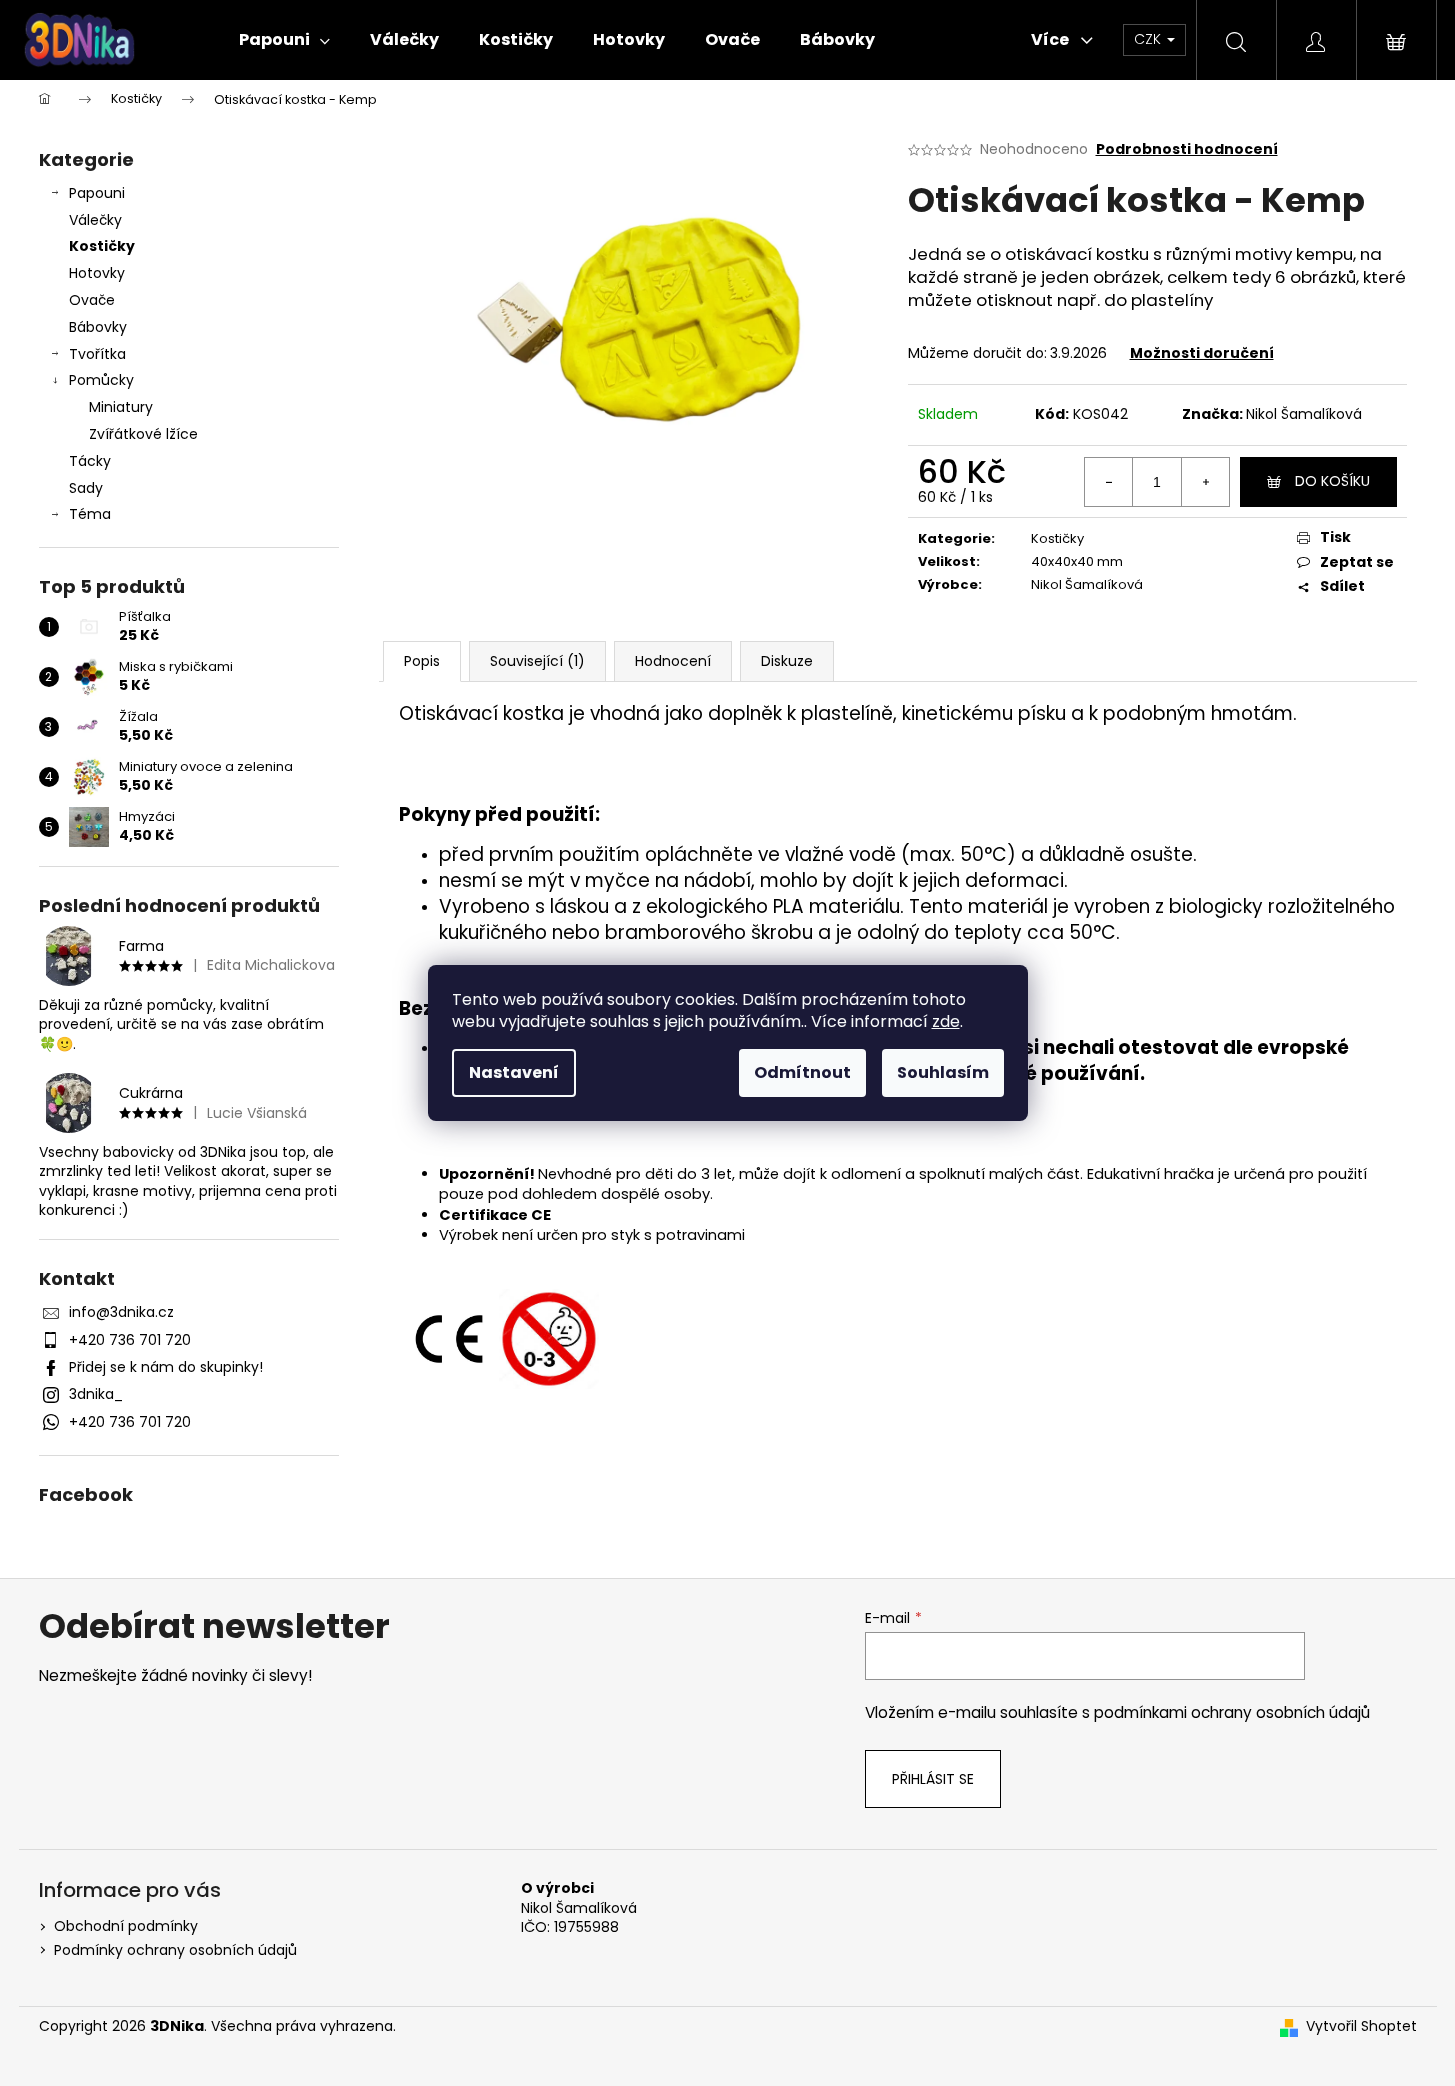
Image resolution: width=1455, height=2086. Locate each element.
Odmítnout (802, 1072)
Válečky (95, 220)
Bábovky (98, 327)
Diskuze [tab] (787, 661)
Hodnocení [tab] (673, 661)
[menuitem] (284, 40)
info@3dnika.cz (121, 1312)
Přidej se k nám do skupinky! (166, 1367)
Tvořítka (97, 354)
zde (946, 1021)
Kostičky (102, 246)
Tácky (90, 461)
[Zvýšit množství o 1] (1205, 482)
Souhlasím (943, 1072)
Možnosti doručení (1202, 353)
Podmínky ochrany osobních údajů (175, 1950)
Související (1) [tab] (537, 661)
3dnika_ (96, 1394)
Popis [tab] (422, 661)
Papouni (97, 193)
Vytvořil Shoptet (1361, 2026)
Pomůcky (101, 380)
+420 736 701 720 (130, 1340)
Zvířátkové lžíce (143, 434)
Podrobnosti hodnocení (1187, 149)
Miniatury (121, 407)
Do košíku (1332, 481)
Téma (90, 514)
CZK (1149, 39)
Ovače (92, 300)
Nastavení (514, 1072)
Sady (86, 488)
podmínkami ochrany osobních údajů (1232, 1712)
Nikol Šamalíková (1304, 414)
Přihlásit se (933, 1779)
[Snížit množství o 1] (1109, 482)
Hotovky (97, 273)
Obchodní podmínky (126, 1926)
